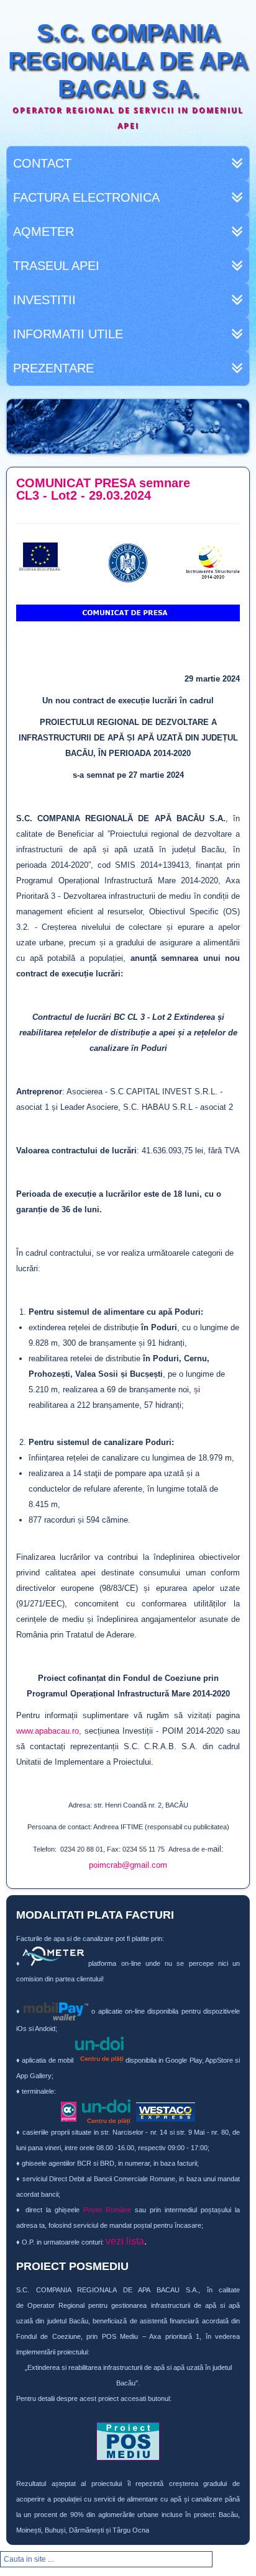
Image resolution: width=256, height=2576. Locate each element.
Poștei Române (107, 2210)
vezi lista (125, 2241)
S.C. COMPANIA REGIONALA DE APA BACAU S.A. (128, 61)
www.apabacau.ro (48, 1731)
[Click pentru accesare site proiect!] (128, 2441)
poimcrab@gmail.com (128, 1865)
